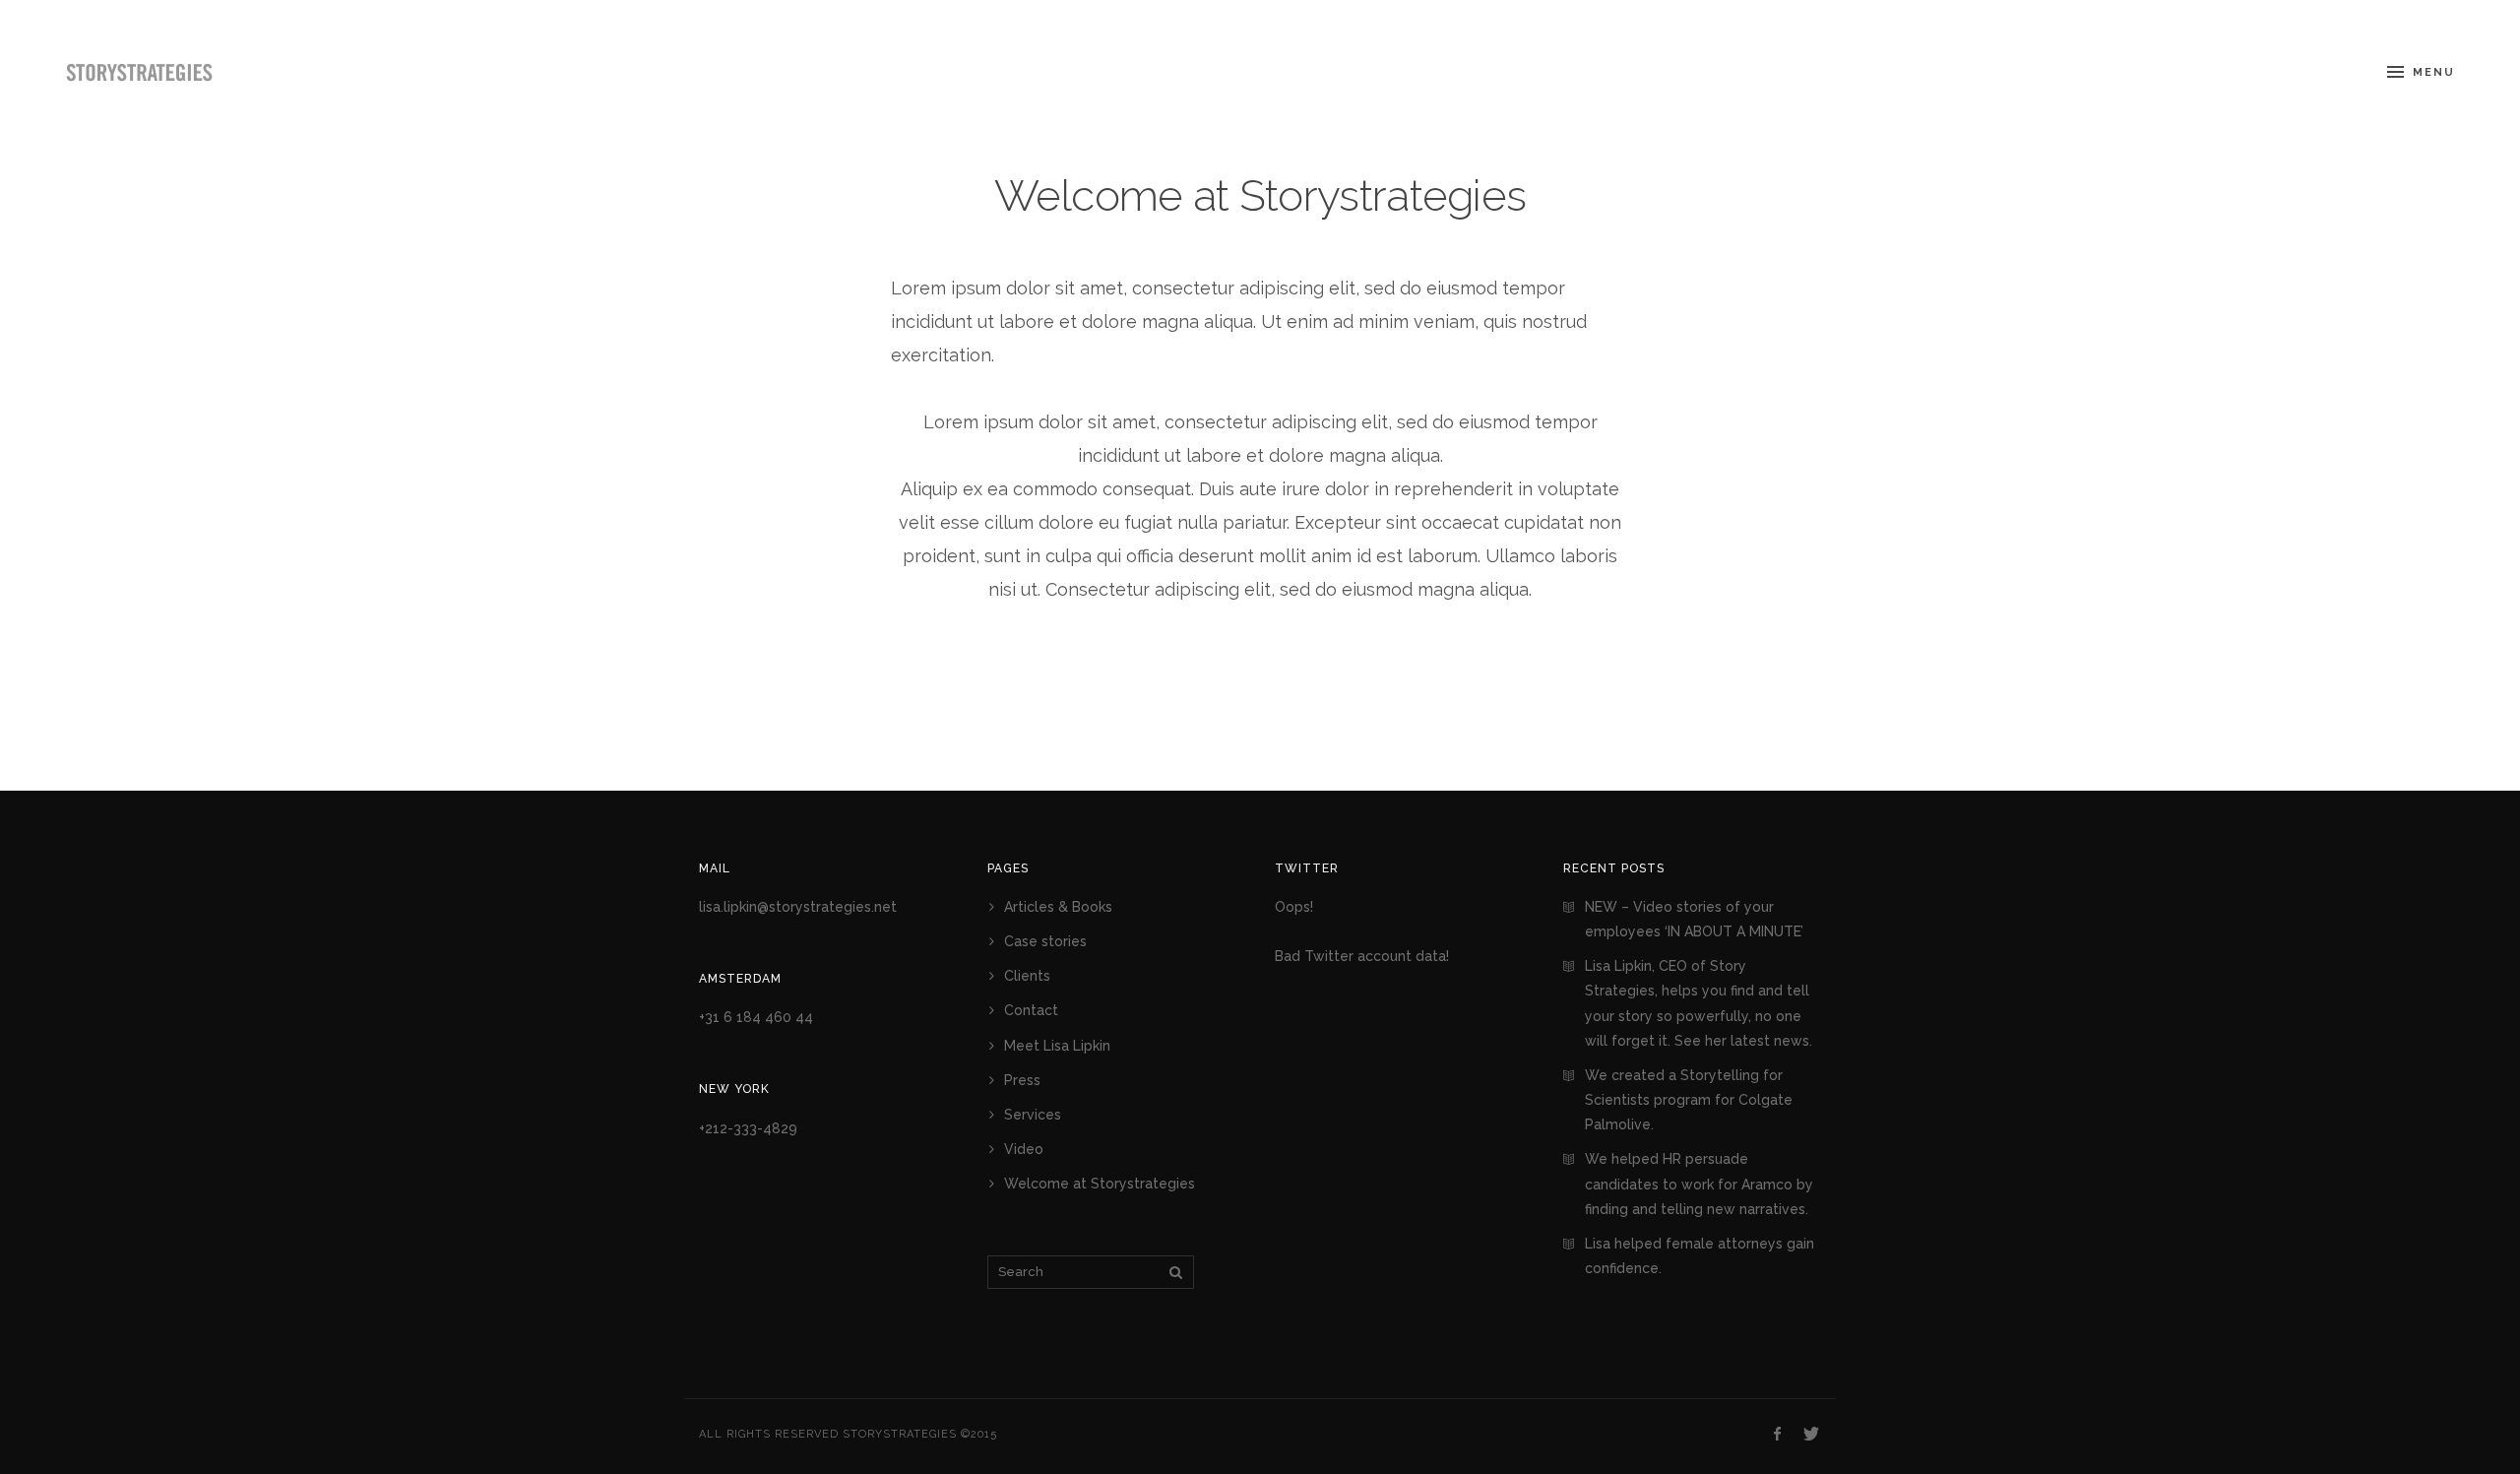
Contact (1031, 1010)
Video (1024, 1149)
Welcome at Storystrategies (1260, 195)
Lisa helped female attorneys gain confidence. (1700, 1256)
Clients (1027, 976)
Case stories (1045, 941)
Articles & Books (1058, 907)
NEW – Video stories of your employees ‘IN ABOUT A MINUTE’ (1694, 919)
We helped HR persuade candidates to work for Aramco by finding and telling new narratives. (1699, 1184)
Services (1033, 1115)
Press (1022, 1080)
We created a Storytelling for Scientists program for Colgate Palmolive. (1689, 1100)
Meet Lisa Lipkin (1057, 1046)
